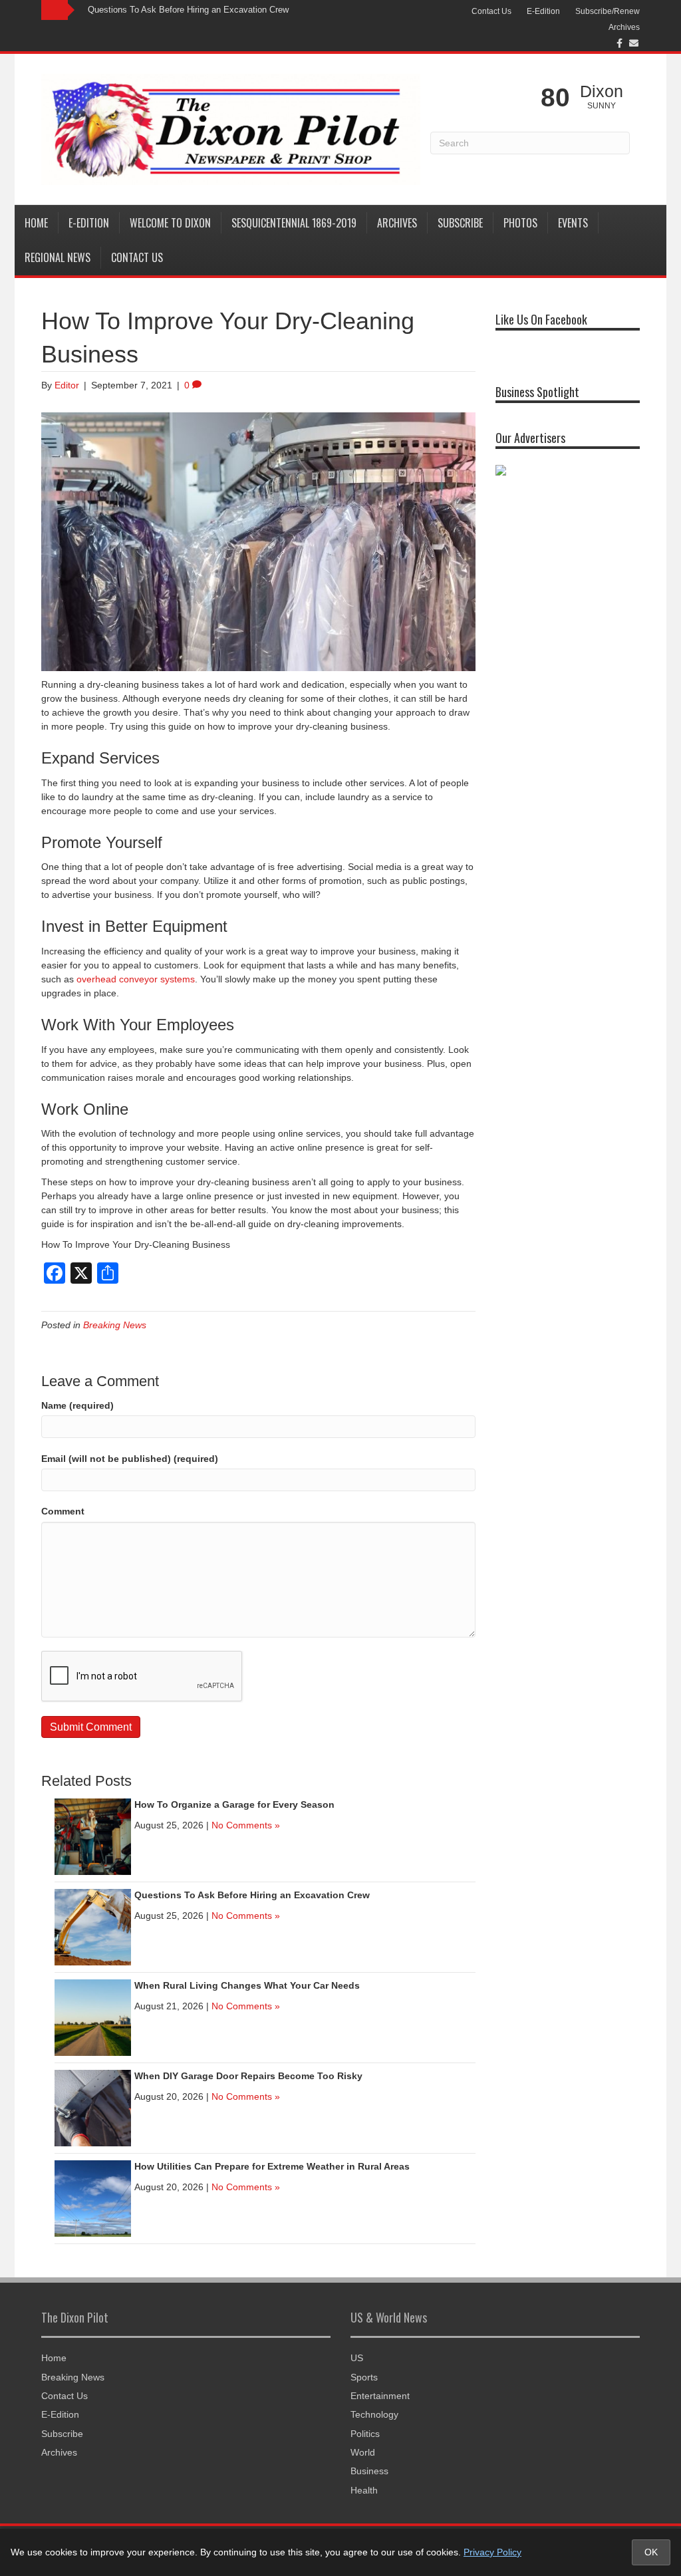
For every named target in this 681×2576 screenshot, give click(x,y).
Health (364, 2490)
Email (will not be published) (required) (130, 1459)
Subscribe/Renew (608, 11)
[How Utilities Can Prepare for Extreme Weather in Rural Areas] (93, 2198)
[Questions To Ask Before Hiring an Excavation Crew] (93, 1926)
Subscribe (460, 223)
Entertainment (380, 2396)
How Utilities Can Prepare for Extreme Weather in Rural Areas (272, 2166)
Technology (374, 2414)
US (357, 2358)
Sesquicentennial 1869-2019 (294, 223)
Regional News (58, 257)
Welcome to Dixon (170, 223)
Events (573, 223)
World (363, 2452)
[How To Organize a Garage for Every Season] (93, 1836)
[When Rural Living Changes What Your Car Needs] (93, 2017)
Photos (520, 223)
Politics (365, 2434)
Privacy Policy (492, 2552)
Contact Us (491, 11)
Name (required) (77, 1405)
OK (651, 2552)
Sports (364, 2377)
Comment (63, 1511)
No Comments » (246, 1825)
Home (36, 223)
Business (369, 2471)
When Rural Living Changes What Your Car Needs (247, 1985)
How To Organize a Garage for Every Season (234, 1804)
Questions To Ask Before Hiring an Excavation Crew (188, 10)
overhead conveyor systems (136, 979)
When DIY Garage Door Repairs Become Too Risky (248, 2076)
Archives (624, 27)
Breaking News (115, 1325)
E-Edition (543, 11)
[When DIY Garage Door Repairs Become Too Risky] (93, 2107)
